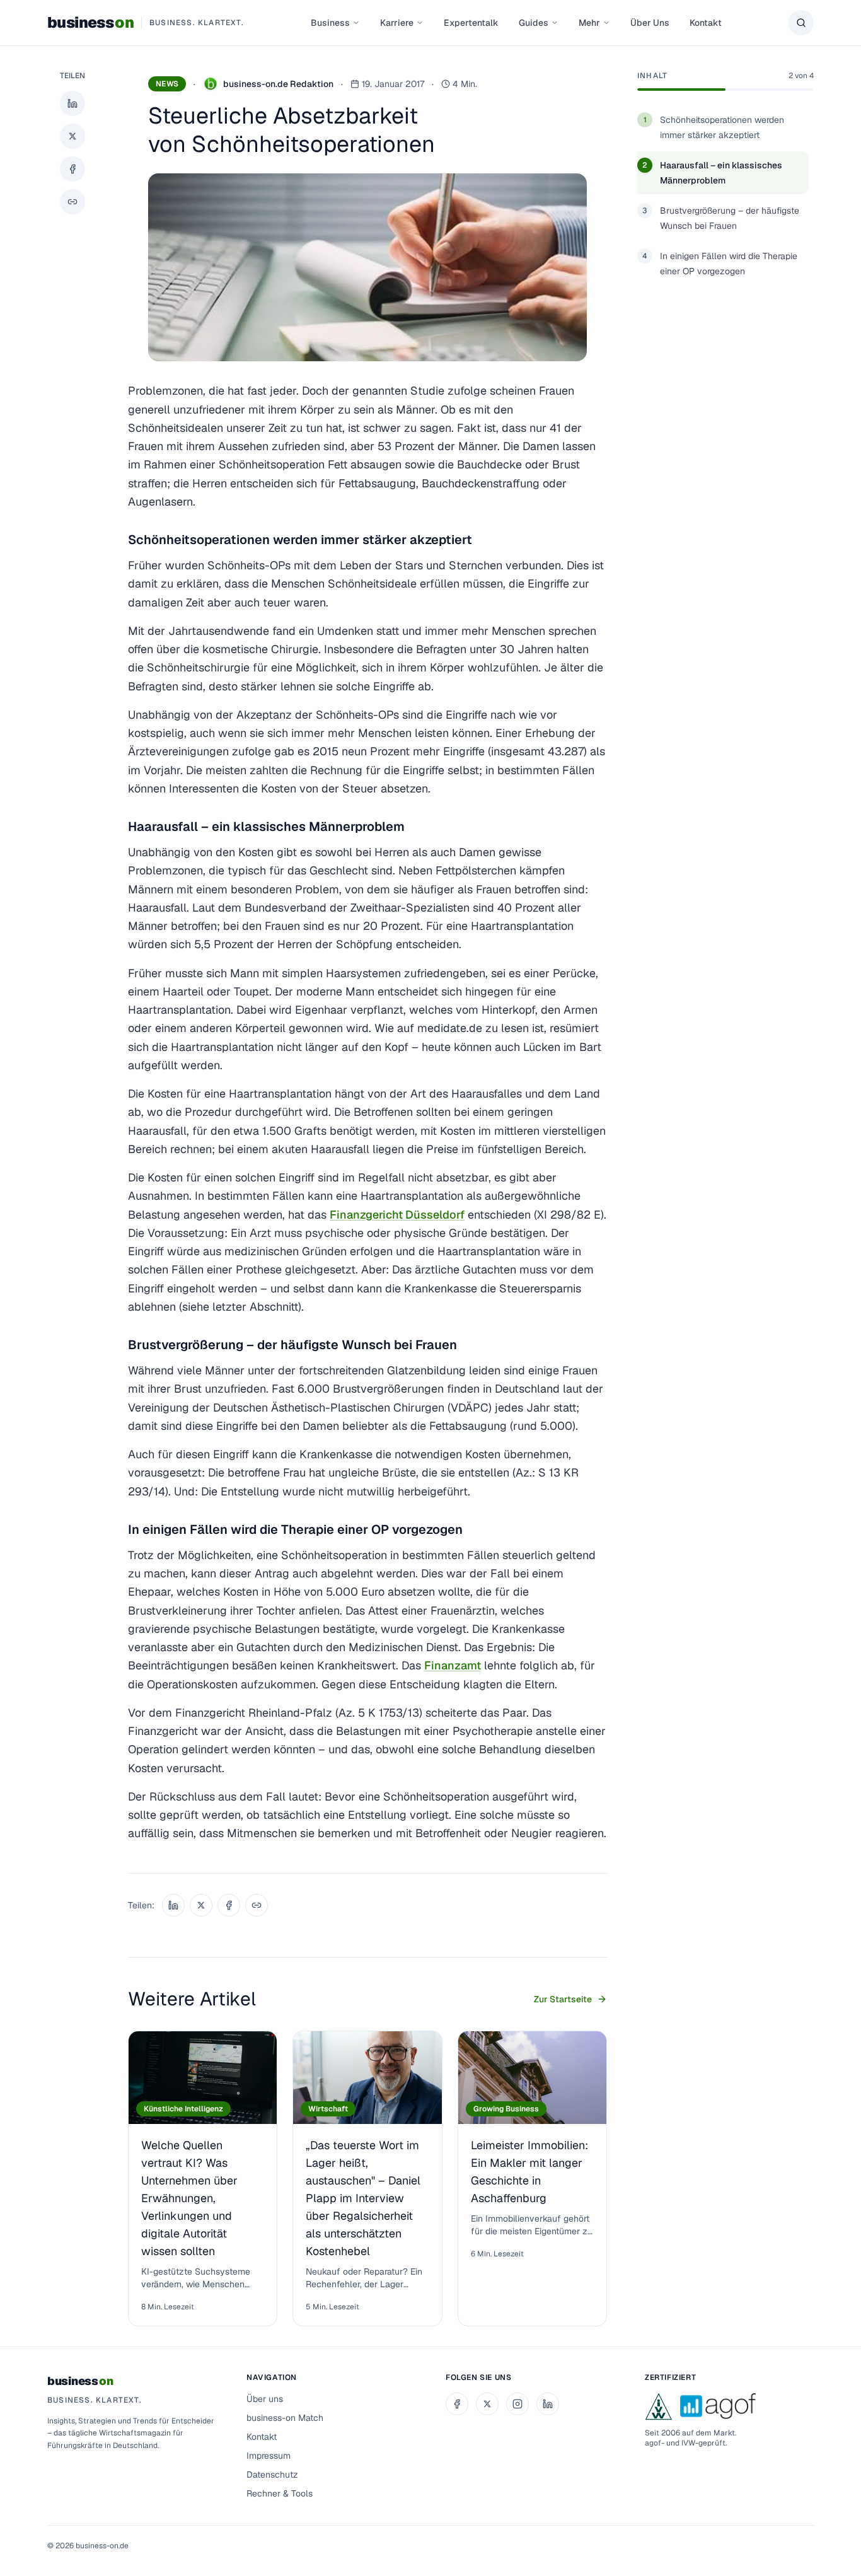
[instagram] (517, 2404)
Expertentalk (471, 23)
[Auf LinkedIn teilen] (72, 103)
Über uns (265, 2399)
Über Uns (650, 23)
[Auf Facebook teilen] (72, 169)
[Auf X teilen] (72, 136)
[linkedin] (548, 2404)
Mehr (589, 23)
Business (330, 23)
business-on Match (285, 2418)
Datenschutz (272, 2474)
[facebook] (457, 2404)
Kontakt (706, 23)
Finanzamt (453, 1665)
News (167, 84)
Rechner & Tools (280, 2493)
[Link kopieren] (72, 202)
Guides (534, 23)
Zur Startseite (563, 1999)
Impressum (269, 2456)
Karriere (397, 23)
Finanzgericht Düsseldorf (397, 1215)
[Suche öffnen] (801, 23)
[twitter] (487, 2404)
